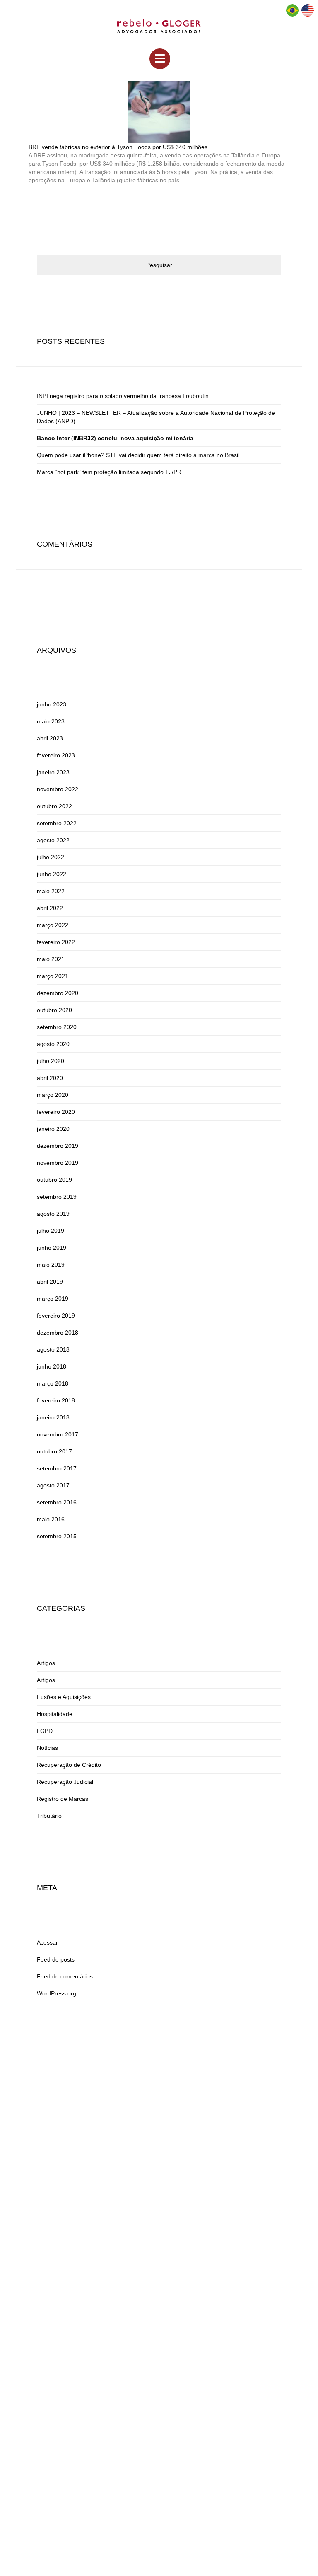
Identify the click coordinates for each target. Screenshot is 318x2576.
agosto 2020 (53, 1044)
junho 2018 (52, 1366)
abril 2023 (50, 738)
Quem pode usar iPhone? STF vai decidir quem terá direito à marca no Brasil (138, 455)
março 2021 (53, 976)
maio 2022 (51, 891)
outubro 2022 (54, 806)
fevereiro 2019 (56, 1316)
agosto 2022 (53, 840)
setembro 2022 (57, 823)
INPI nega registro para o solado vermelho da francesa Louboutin (123, 396)
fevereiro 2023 (56, 755)
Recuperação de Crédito (69, 1765)
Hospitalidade (55, 1714)
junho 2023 (52, 704)
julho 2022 (51, 857)
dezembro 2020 (58, 993)
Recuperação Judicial (65, 1782)
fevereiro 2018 (56, 1400)
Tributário (49, 1816)
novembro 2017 (58, 1434)
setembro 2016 (57, 1502)
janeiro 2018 (53, 1417)
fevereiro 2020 (56, 1112)
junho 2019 (52, 1248)
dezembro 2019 (58, 1146)
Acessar (47, 1942)
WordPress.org (57, 1993)
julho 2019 (51, 1231)
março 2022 (53, 925)
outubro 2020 (54, 1010)
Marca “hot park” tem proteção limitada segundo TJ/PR (109, 472)
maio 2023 (51, 721)
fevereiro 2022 (56, 942)
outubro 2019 (54, 1180)
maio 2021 (51, 959)
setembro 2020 (57, 1027)
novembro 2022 (58, 789)
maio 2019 (51, 1265)
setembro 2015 (57, 1536)
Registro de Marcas (63, 1799)
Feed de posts (56, 1959)
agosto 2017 (53, 1485)
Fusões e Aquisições (64, 1697)
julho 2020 (51, 1061)
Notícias (47, 1748)
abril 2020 (50, 1078)
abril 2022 (50, 908)
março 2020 (53, 1095)
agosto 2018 (53, 1349)
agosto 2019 (53, 1214)
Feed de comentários (65, 1976)
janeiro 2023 (53, 772)
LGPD (45, 1731)
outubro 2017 (54, 1451)
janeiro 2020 (53, 1129)
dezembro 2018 (58, 1333)
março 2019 (53, 1299)
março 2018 (53, 1383)
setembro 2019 (57, 1197)
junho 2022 (52, 874)
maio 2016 (51, 1519)
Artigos (46, 1663)
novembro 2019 (58, 1163)
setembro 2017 (57, 1468)
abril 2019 (50, 1282)
